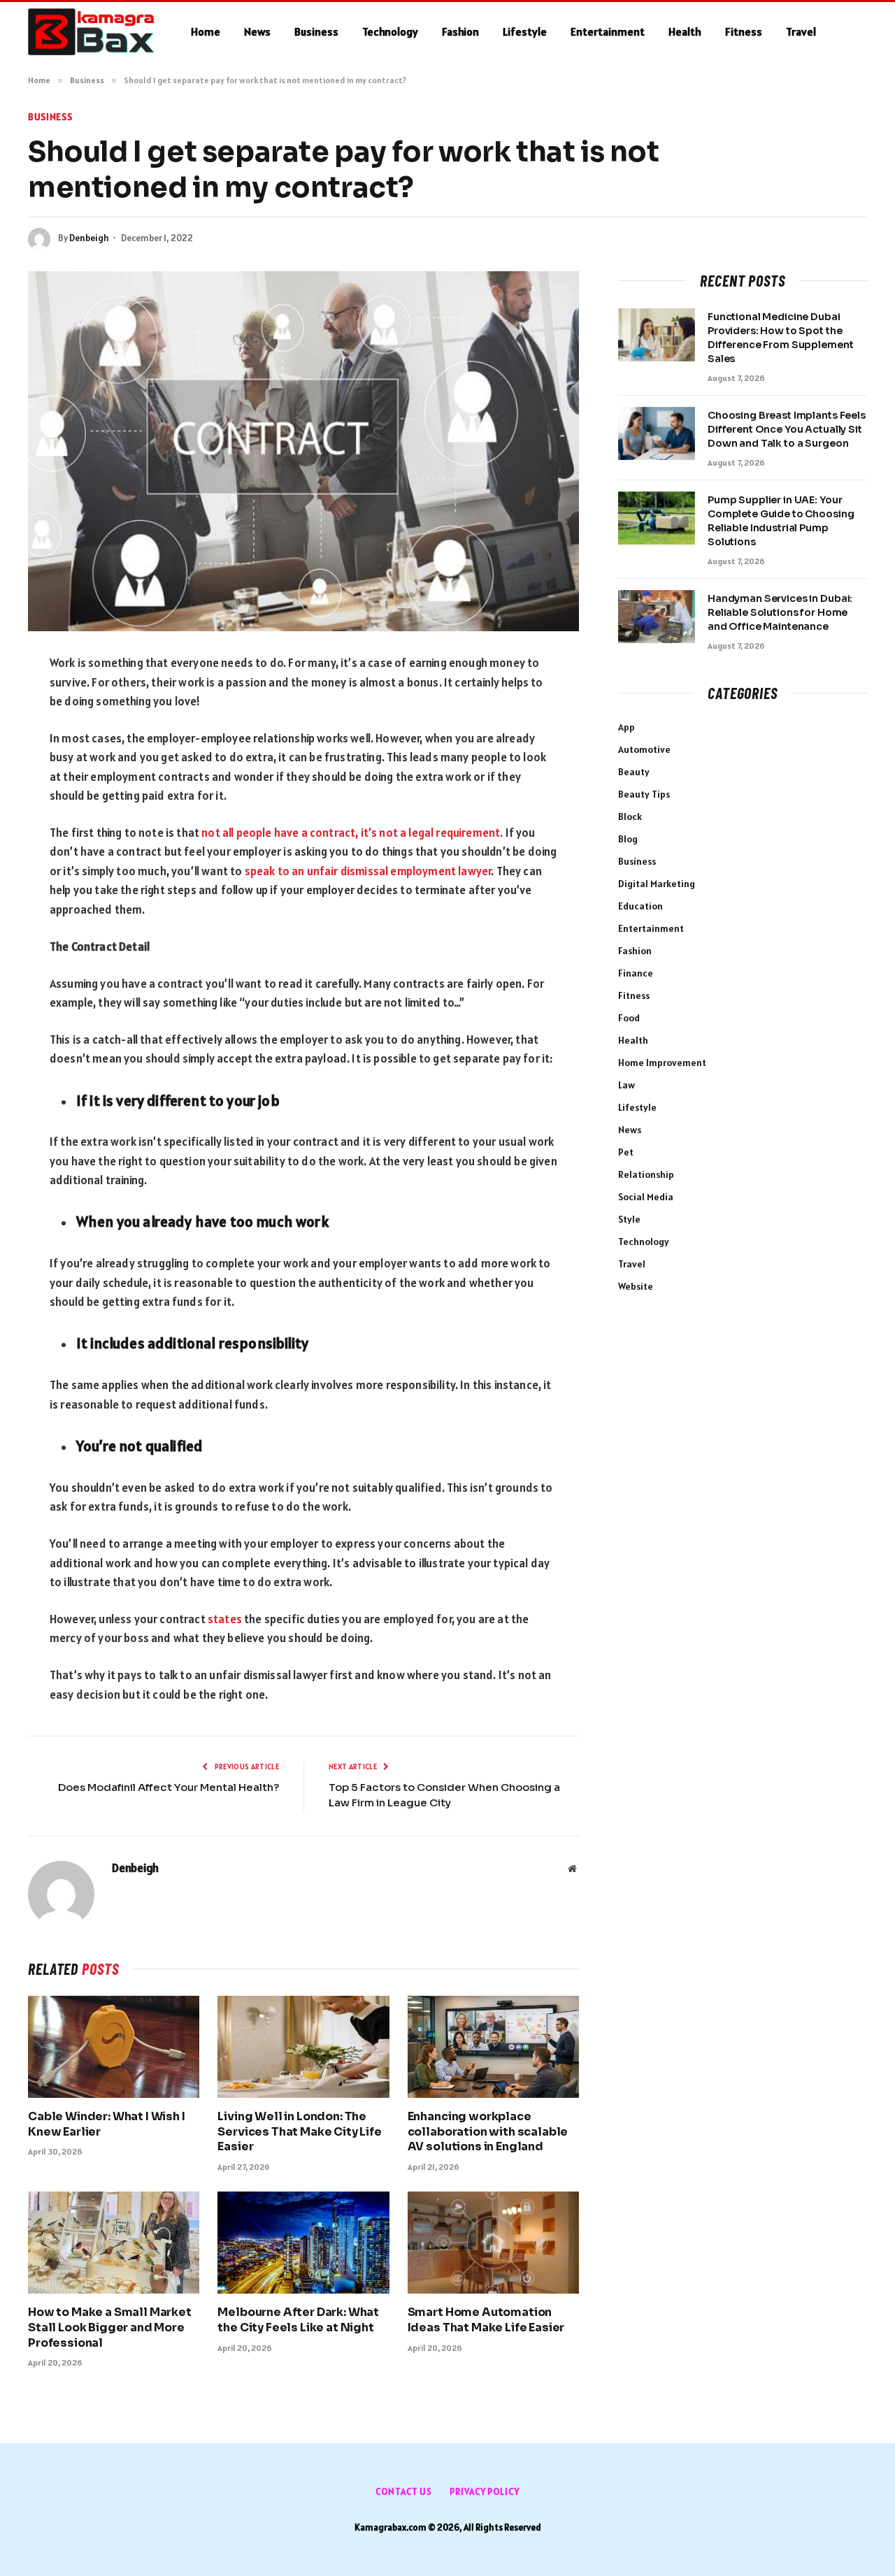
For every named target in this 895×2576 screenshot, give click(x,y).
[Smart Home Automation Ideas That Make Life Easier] (493, 2243)
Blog (628, 839)
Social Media (646, 1197)
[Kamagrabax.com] (91, 32)
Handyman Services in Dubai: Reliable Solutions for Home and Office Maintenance (780, 612)
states (225, 1619)
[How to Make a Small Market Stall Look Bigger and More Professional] (114, 2243)
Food (629, 1018)
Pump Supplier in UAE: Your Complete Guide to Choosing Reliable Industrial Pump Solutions (781, 521)
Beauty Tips (644, 794)
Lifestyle (525, 31)
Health (685, 31)
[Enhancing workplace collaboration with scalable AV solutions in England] (493, 2047)
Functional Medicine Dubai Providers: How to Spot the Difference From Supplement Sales (780, 338)
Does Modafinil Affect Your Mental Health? (169, 1787)
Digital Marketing (657, 884)
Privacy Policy (485, 2492)
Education (640, 906)
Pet (626, 1152)
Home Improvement (662, 1063)
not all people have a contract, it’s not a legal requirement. (352, 833)
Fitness (744, 31)
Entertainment (608, 31)
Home (206, 31)
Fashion (460, 31)
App (626, 727)
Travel (801, 31)
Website (636, 1286)
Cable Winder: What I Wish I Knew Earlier (107, 2124)
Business (316, 31)
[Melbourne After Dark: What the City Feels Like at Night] (303, 2243)
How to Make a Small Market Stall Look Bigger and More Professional (110, 2327)
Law (626, 1085)
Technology (390, 31)
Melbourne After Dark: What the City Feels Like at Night (298, 2320)
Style (629, 1219)
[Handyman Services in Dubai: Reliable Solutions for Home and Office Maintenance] (657, 617)
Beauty (634, 772)
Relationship (646, 1174)
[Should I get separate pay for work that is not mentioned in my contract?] (303, 451)
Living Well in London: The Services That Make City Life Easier (300, 2132)
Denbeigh (89, 238)
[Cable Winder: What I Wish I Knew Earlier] (114, 2047)
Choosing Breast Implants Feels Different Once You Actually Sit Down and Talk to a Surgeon (787, 429)
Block (630, 816)
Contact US (404, 2492)
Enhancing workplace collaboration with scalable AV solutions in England (488, 2132)
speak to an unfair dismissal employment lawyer (368, 871)
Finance (636, 973)
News (257, 31)
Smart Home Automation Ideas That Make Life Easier (486, 2320)
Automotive (644, 749)
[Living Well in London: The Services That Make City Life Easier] (303, 2047)
